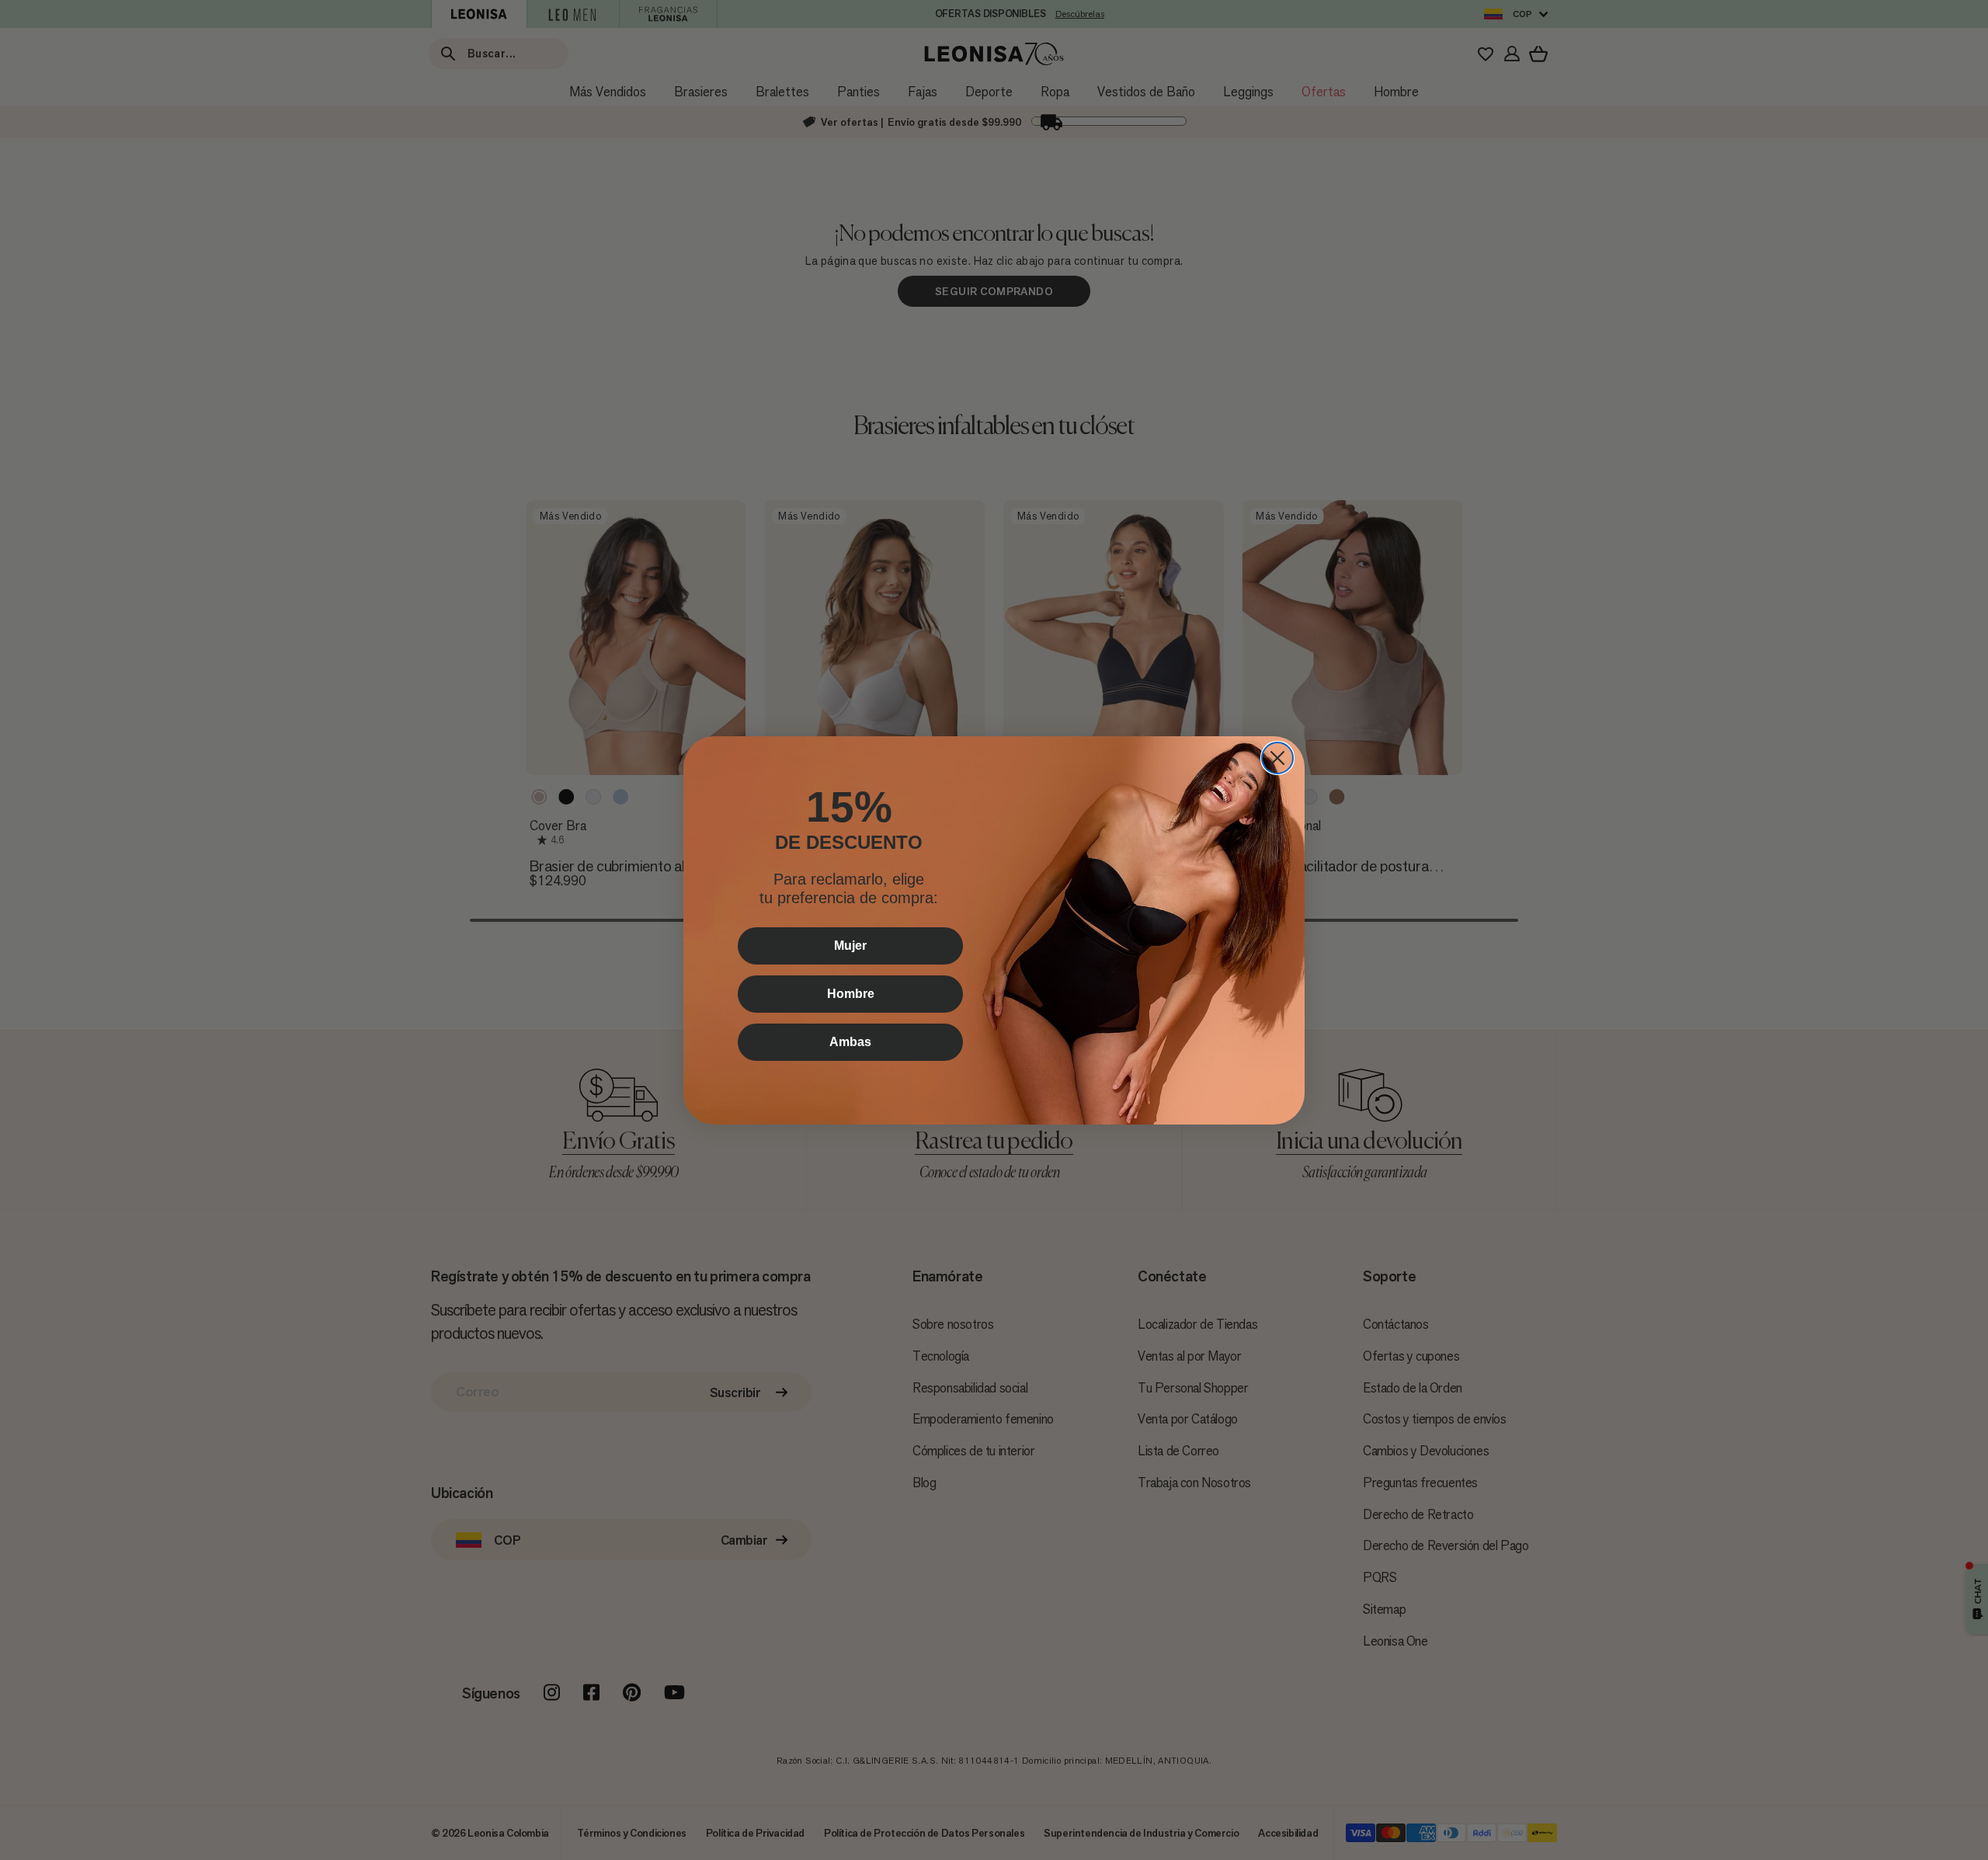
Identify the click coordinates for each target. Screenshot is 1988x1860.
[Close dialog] (1277, 758)
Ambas (850, 1042)
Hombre (851, 994)
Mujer (850, 946)
